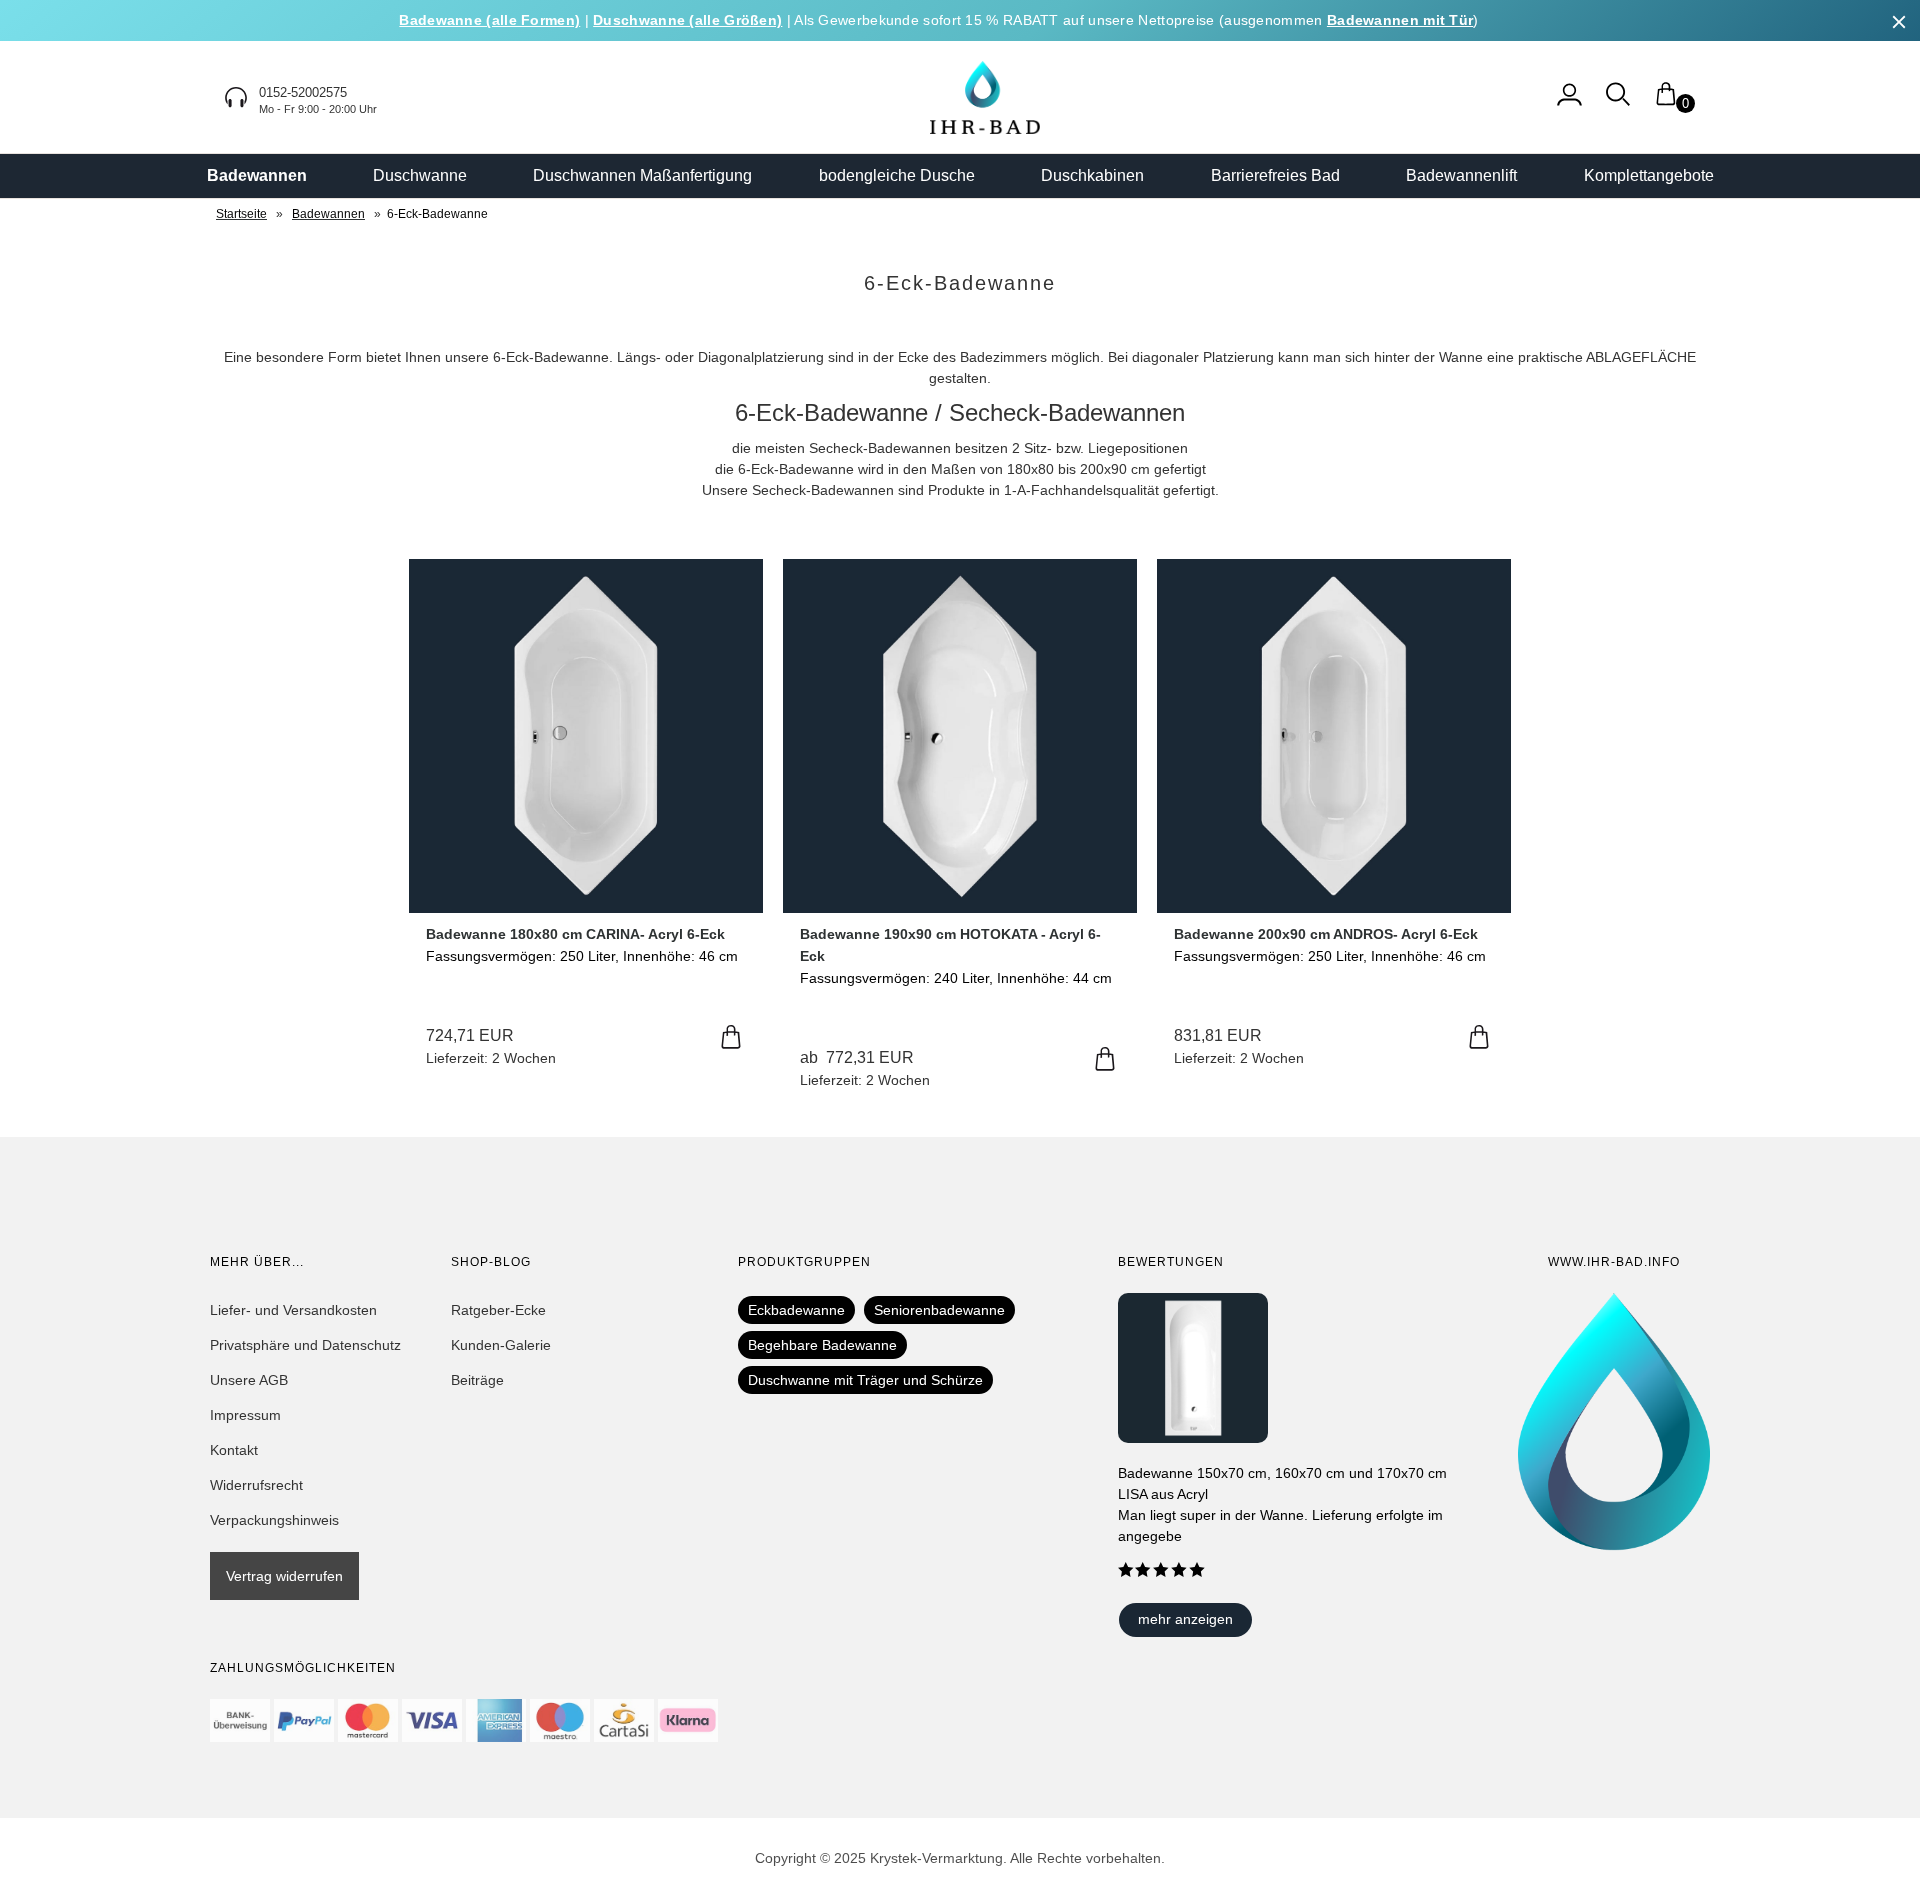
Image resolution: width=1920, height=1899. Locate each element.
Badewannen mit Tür (1400, 20)
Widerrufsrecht (256, 1485)
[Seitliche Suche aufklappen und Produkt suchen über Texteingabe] (1618, 103)
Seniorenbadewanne (939, 1310)
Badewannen (257, 175)
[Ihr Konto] (1569, 103)
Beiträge (477, 1380)
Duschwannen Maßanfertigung (642, 175)
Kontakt (234, 1450)
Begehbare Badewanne (822, 1345)
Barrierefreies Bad (1275, 175)
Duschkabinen (1092, 175)
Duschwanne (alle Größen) (687, 20)
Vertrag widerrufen (284, 1576)
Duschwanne (420, 175)
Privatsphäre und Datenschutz (305, 1345)
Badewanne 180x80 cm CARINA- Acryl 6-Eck (575, 934)
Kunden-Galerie (501, 1345)
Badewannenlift (1461, 175)
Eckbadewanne (796, 1310)
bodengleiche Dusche (897, 175)
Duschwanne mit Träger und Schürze (865, 1380)
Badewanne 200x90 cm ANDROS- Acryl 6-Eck (1326, 934)
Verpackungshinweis (274, 1520)
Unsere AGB (249, 1380)
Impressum (245, 1415)
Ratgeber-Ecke (498, 1310)
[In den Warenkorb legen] (731, 1038)
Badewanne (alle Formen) (489, 20)
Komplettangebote (1649, 175)
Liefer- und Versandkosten (293, 1310)
